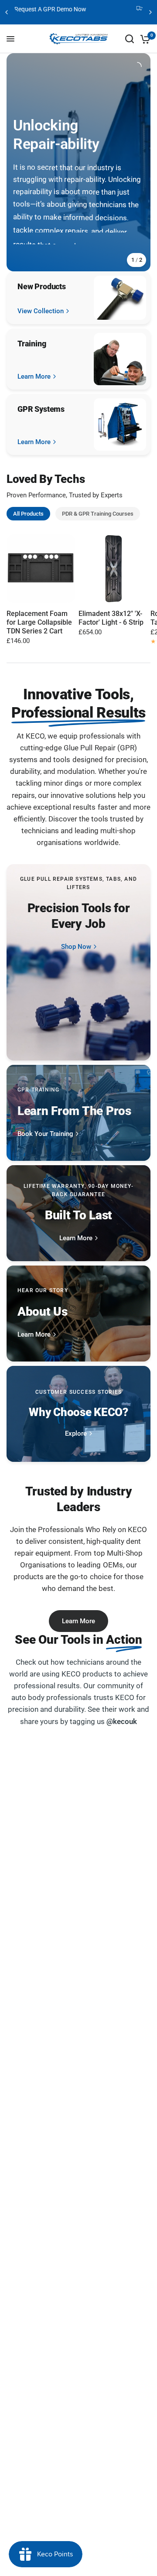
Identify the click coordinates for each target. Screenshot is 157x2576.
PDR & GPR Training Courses (98, 514)
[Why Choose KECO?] (78, 1414)
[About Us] (78, 1314)
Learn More (78, 1621)
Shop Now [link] (76, 947)
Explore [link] (76, 1434)
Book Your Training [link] (45, 1134)
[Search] (130, 39)
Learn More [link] (34, 377)
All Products (28, 514)
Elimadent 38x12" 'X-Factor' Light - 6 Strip (111, 618)
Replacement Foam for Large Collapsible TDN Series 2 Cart (39, 622)
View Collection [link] (41, 311)
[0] (144, 39)
